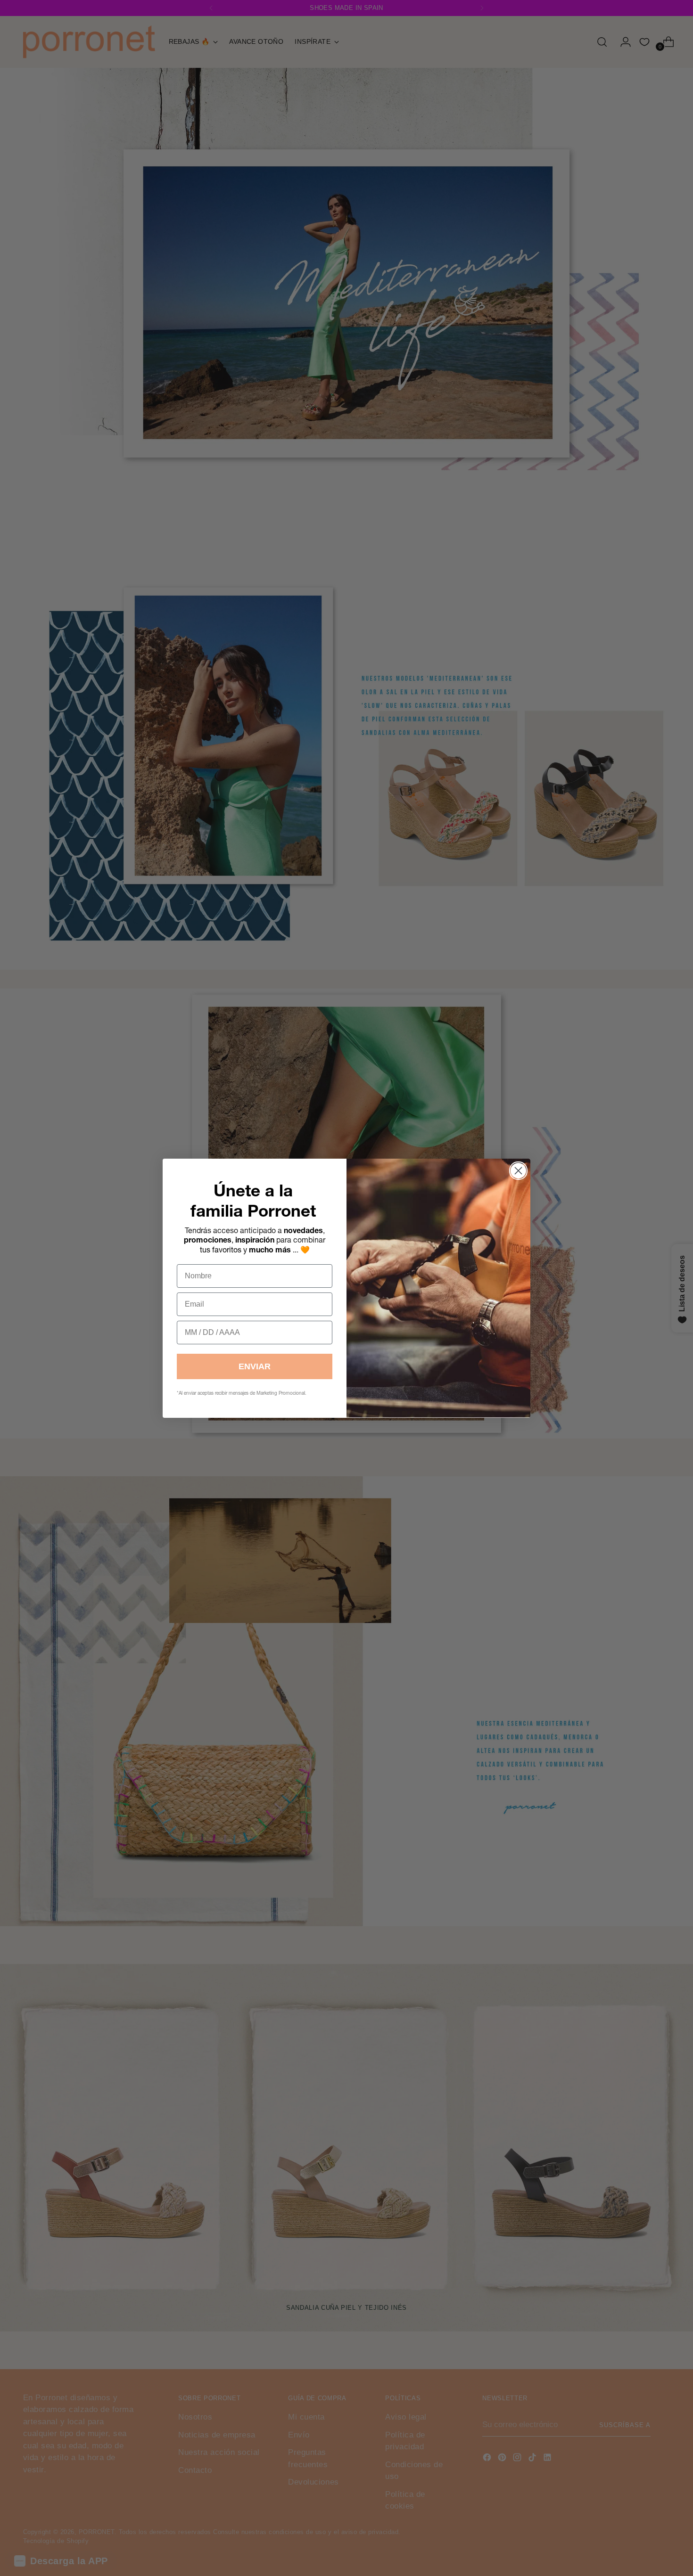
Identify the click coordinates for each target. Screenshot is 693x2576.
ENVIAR (255, 1366)
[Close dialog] (518, 1171)
